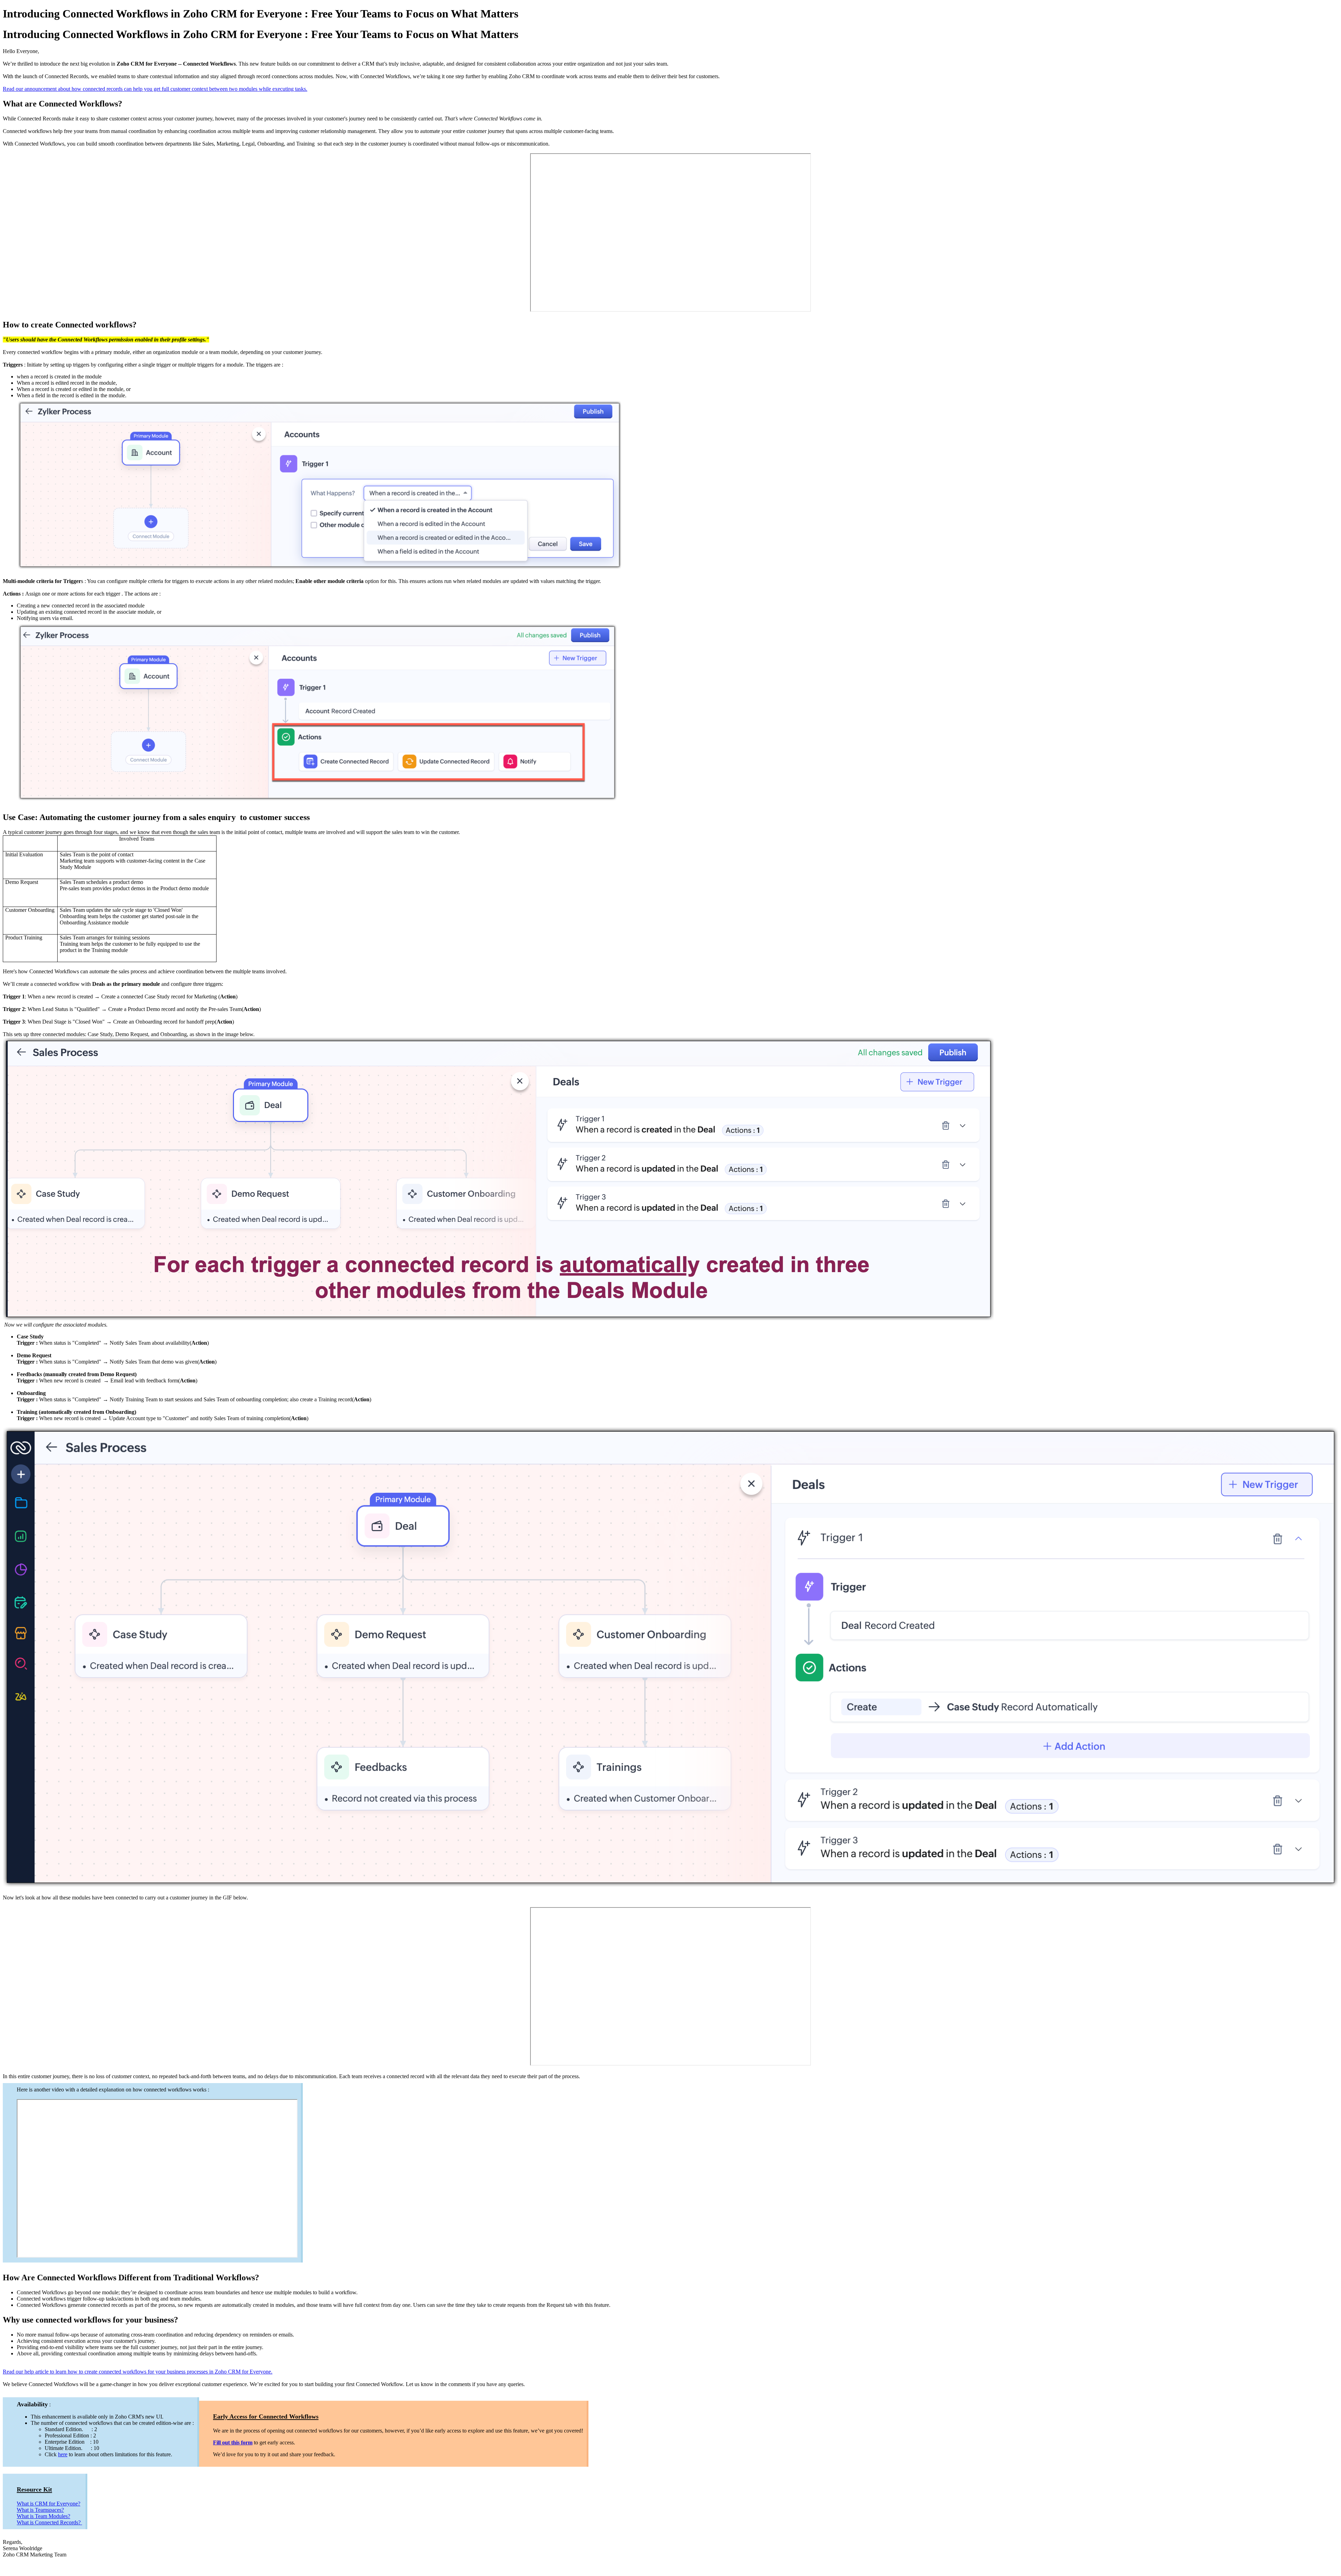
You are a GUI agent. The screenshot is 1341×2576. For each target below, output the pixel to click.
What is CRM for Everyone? (49, 2504)
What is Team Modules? (43, 2516)
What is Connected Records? (49, 2522)
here (63, 2454)
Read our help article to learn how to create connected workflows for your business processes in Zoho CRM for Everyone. (138, 2372)
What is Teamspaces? (40, 2510)
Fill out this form (233, 2442)
